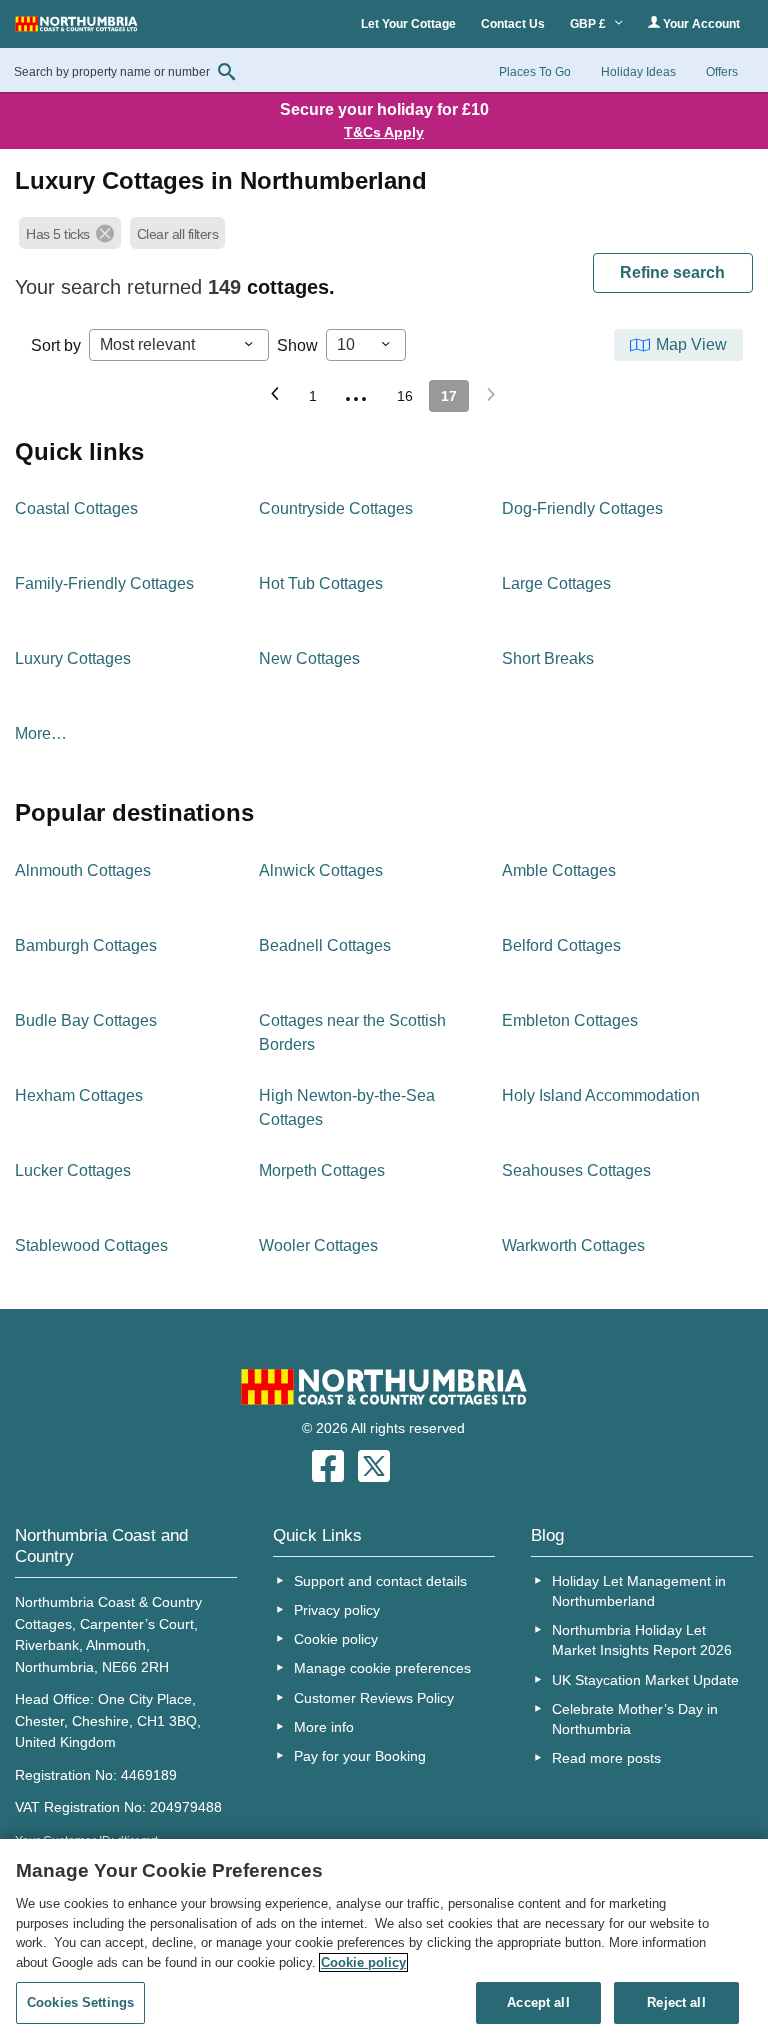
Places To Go (535, 72)
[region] (384, 1941)
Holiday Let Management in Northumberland (639, 1591)
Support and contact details (380, 1581)
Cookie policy (336, 1639)
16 (405, 396)
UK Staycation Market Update (645, 1680)
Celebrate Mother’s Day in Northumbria (635, 1719)
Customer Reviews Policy (374, 1698)
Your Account (700, 24)
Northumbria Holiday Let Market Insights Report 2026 (642, 1640)
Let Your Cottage (408, 24)
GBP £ (589, 24)
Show (297, 345)
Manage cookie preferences (382, 1668)
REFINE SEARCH (672, 272)
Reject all (676, 2002)
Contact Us (513, 24)
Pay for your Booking (360, 1756)
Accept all (538, 2002)
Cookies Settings (80, 2002)
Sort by (56, 345)
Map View (691, 344)
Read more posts (606, 1758)
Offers (722, 72)
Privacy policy (337, 1610)
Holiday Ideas (638, 72)
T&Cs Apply (384, 132)
